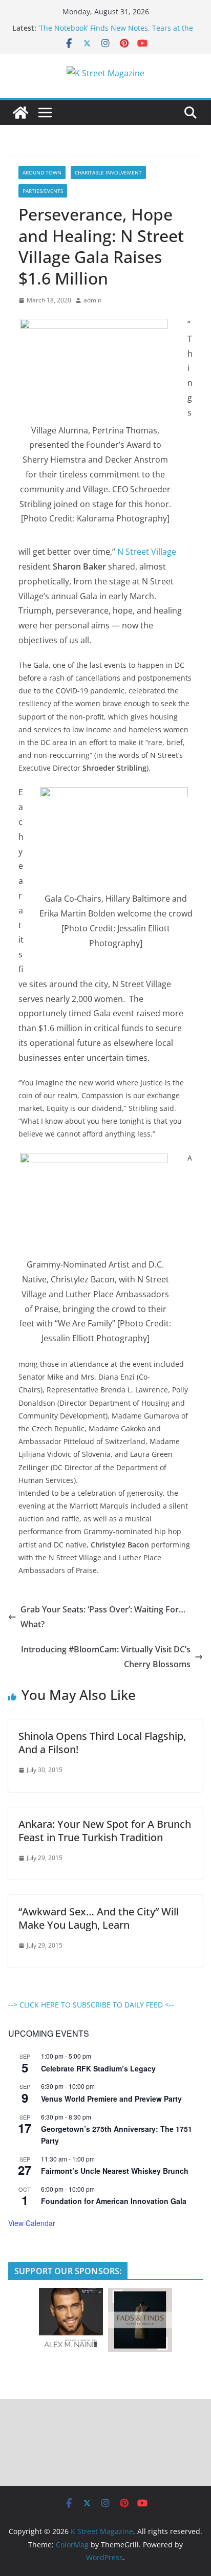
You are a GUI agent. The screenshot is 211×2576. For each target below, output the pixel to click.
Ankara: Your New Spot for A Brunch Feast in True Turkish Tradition (105, 1831)
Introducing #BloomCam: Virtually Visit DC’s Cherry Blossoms (106, 1657)
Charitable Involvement (108, 172)
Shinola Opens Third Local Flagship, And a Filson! (102, 1743)
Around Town (42, 172)
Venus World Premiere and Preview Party (111, 2099)
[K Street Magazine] (20, 113)
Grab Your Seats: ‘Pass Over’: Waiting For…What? (103, 1617)
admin (92, 300)
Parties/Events (43, 191)
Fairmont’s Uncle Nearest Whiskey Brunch (115, 2171)
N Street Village (147, 552)
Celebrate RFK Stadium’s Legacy (98, 2068)
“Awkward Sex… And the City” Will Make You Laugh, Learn (99, 1918)
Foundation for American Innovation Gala (114, 2201)
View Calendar (32, 2223)
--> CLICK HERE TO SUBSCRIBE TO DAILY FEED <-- (91, 2005)
